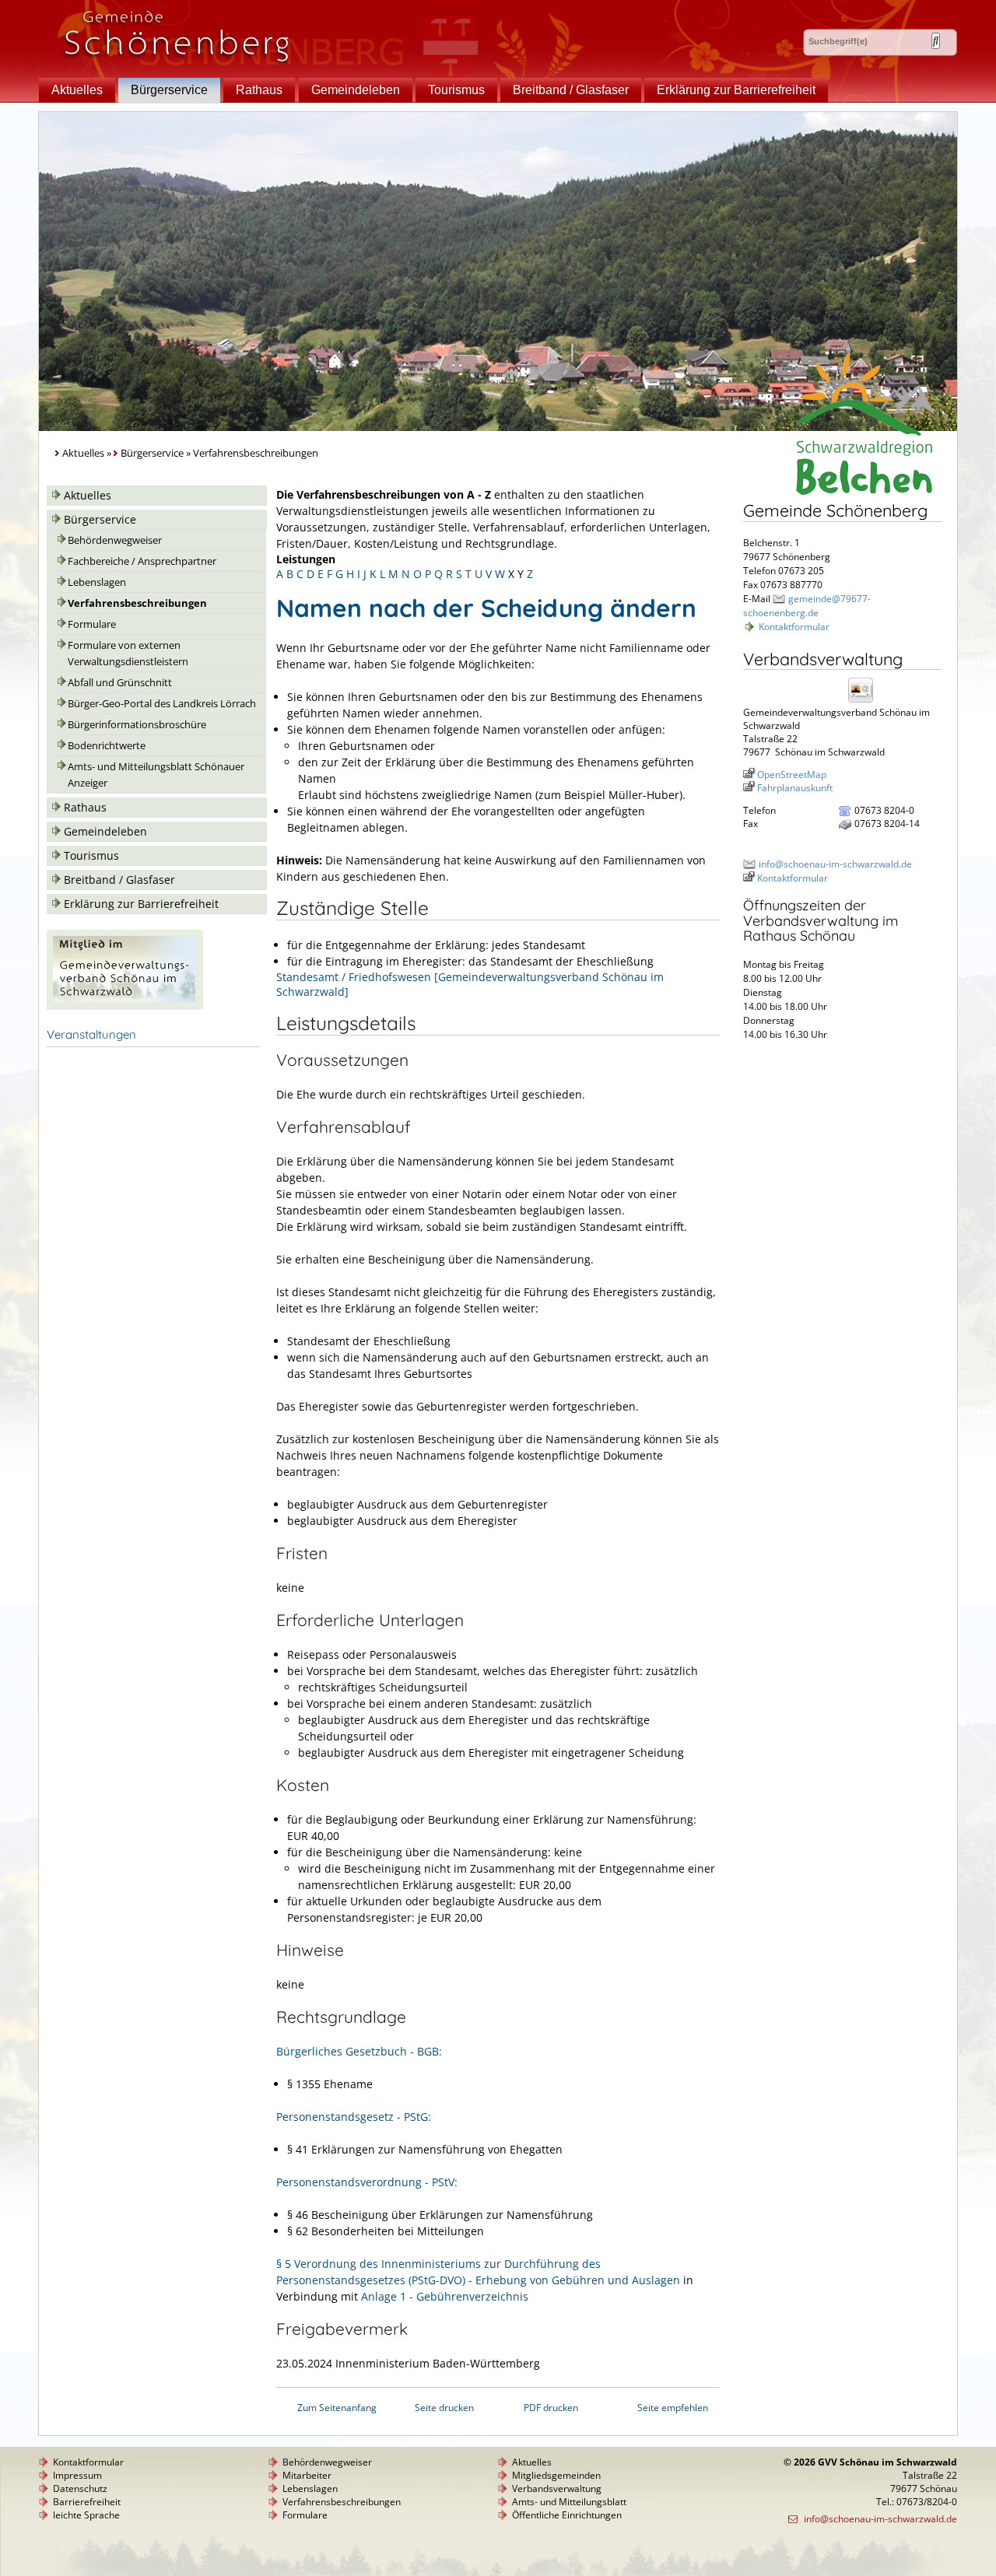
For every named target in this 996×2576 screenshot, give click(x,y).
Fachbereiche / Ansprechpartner (142, 561)
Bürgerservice (169, 90)
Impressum (77, 2475)
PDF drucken (551, 2408)
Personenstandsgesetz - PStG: (354, 2117)
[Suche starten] (936, 41)
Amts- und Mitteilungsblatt (569, 2502)
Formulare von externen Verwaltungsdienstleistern (128, 654)
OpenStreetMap (792, 775)
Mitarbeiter (307, 2475)
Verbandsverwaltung (557, 2488)
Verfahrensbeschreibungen (137, 603)
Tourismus (456, 90)
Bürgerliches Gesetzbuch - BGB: (359, 2051)
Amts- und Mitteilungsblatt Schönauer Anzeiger (156, 775)
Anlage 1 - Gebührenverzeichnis (445, 2296)
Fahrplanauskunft (795, 788)
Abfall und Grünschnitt (120, 683)
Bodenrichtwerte (107, 746)
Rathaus (259, 90)
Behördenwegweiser (115, 540)
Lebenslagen (97, 582)
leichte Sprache (86, 2515)
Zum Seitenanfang (337, 2408)
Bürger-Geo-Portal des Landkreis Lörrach (162, 704)
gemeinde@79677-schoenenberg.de (807, 606)
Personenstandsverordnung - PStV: (367, 2182)
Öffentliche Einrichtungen (567, 2515)
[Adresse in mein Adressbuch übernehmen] (865, 701)
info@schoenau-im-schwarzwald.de (835, 864)
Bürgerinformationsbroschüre (137, 725)
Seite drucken (444, 2408)
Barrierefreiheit (87, 2502)
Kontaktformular (794, 627)
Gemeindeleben (356, 90)
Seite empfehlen (673, 2408)
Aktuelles (77, 90)
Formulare (92, 624)
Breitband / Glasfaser (571, 90)
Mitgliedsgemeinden (556, 2475)
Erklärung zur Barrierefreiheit (736, 90)
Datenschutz (80, 2488)
